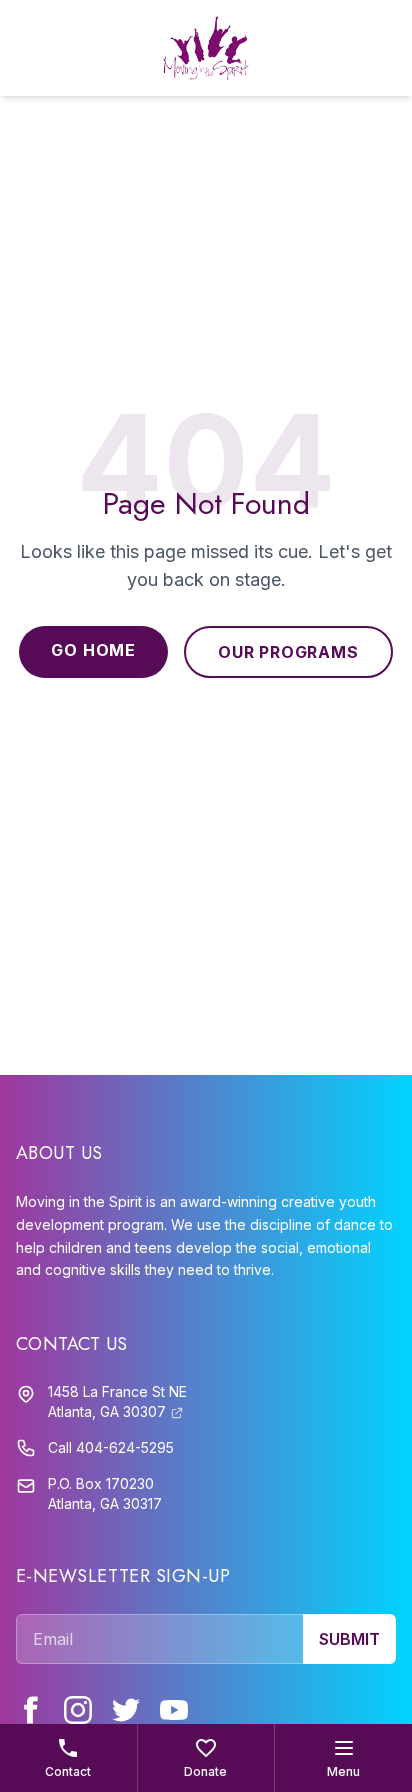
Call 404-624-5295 (111, 1447)
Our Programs (288, 652)
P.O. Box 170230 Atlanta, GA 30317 (105, 1493)
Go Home (93, 650)
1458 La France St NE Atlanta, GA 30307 (117, 1401)
